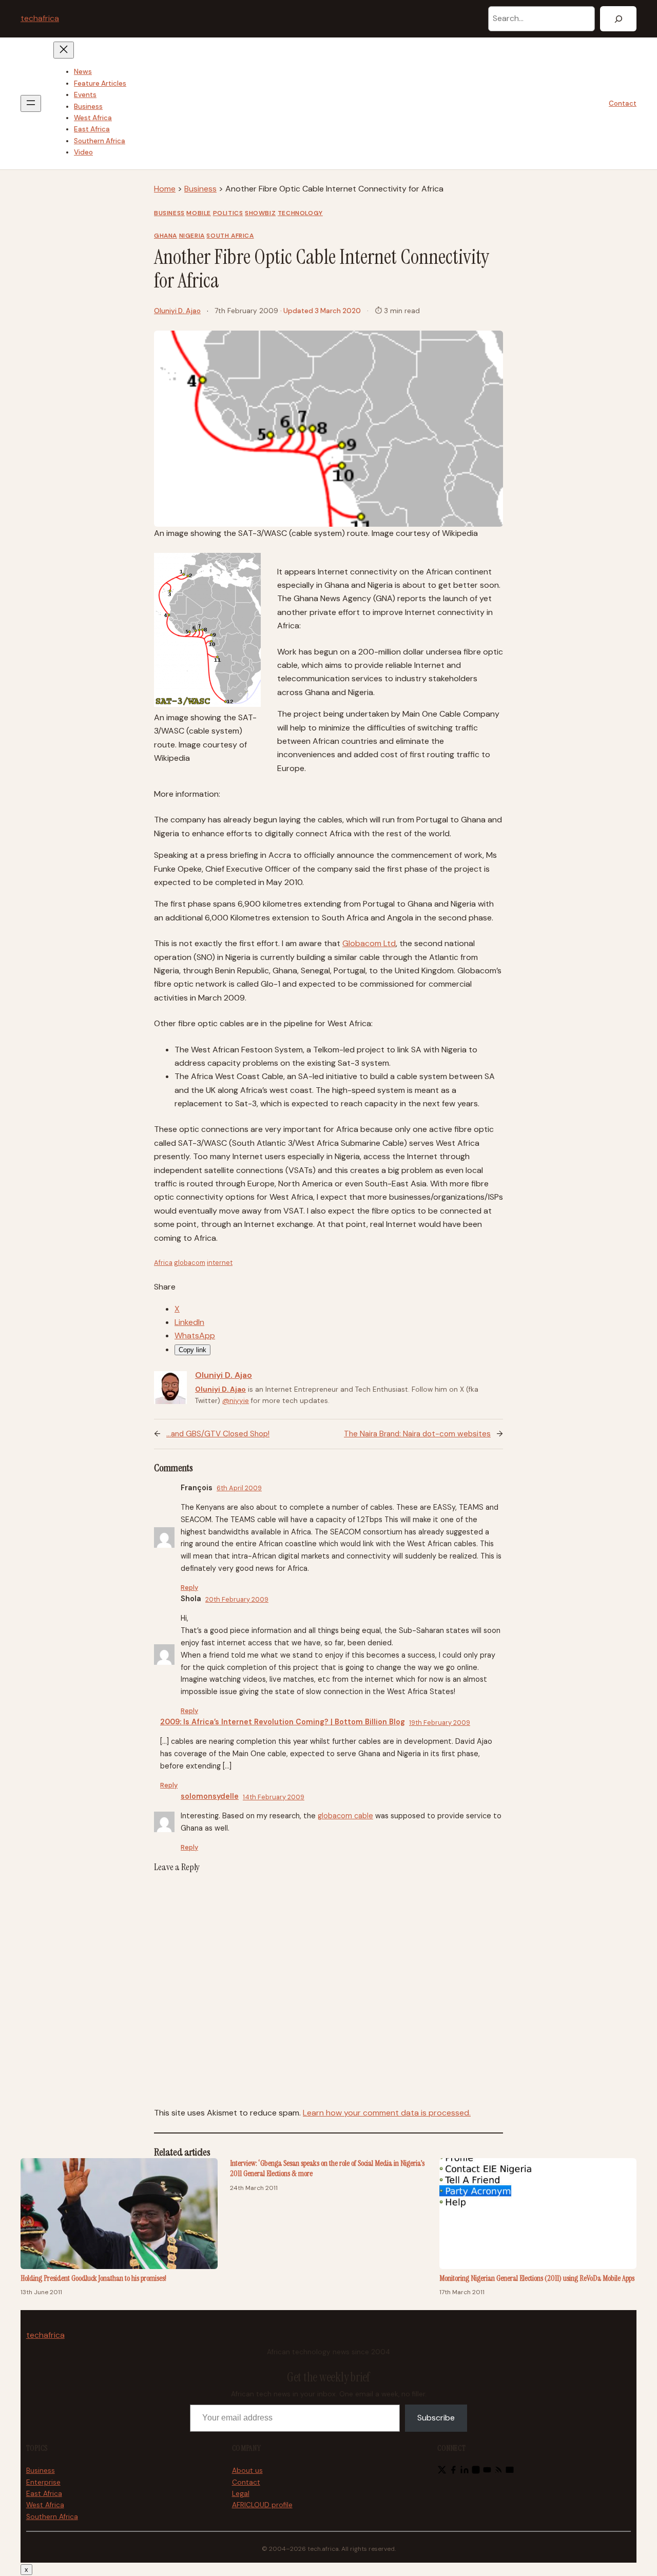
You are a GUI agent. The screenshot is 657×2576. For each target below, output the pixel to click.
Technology (300, 213)
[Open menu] (31, 103)
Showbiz (260, 213)
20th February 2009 (237, 1599)
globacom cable (345, 1816)
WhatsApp (195, 1335)
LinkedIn (189, 1322)
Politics (228, 213)
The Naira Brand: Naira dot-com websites (417, 1434)
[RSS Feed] (498, 2472)
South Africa (230, 236)
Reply (189, 1588)
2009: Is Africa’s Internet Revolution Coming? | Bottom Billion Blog (283, 1722)
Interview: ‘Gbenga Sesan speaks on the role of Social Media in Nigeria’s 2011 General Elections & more (327, 2169)
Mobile (199, 213)
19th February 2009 (440, 1723)
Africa (163, 1263)
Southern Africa (52, 2517)
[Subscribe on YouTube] (487, 2472)
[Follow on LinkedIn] (465, 2472)
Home (165, 189)
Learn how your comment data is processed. (387, 2113)
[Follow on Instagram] (476, 2472)
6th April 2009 (239, 1488)
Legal (241, 2494)
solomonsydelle (210, 1796)
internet (220, 1263)
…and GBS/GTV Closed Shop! (218, 1434)
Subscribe (436, 2418)
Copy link (192, 1350)
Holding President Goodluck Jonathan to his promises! (93, 2278)
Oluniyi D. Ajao (177, 311)
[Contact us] (510, 2472)
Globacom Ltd (369, 943)
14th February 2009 (274, 1797)
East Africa (44, 2494)
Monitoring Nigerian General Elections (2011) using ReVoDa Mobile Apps (537, 2278)
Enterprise (43, 2482)
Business (200, 189)
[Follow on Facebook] (453, 2472)
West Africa (45, 2505)
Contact (623, 103)
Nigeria (192, 236)
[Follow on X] (442, 2472)
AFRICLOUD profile (262, 2505)
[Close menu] (64, 50)
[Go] (618, 19)
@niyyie (236, 1401)
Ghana (166, 236)
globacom (190, 1263)
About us (247, 2471)
